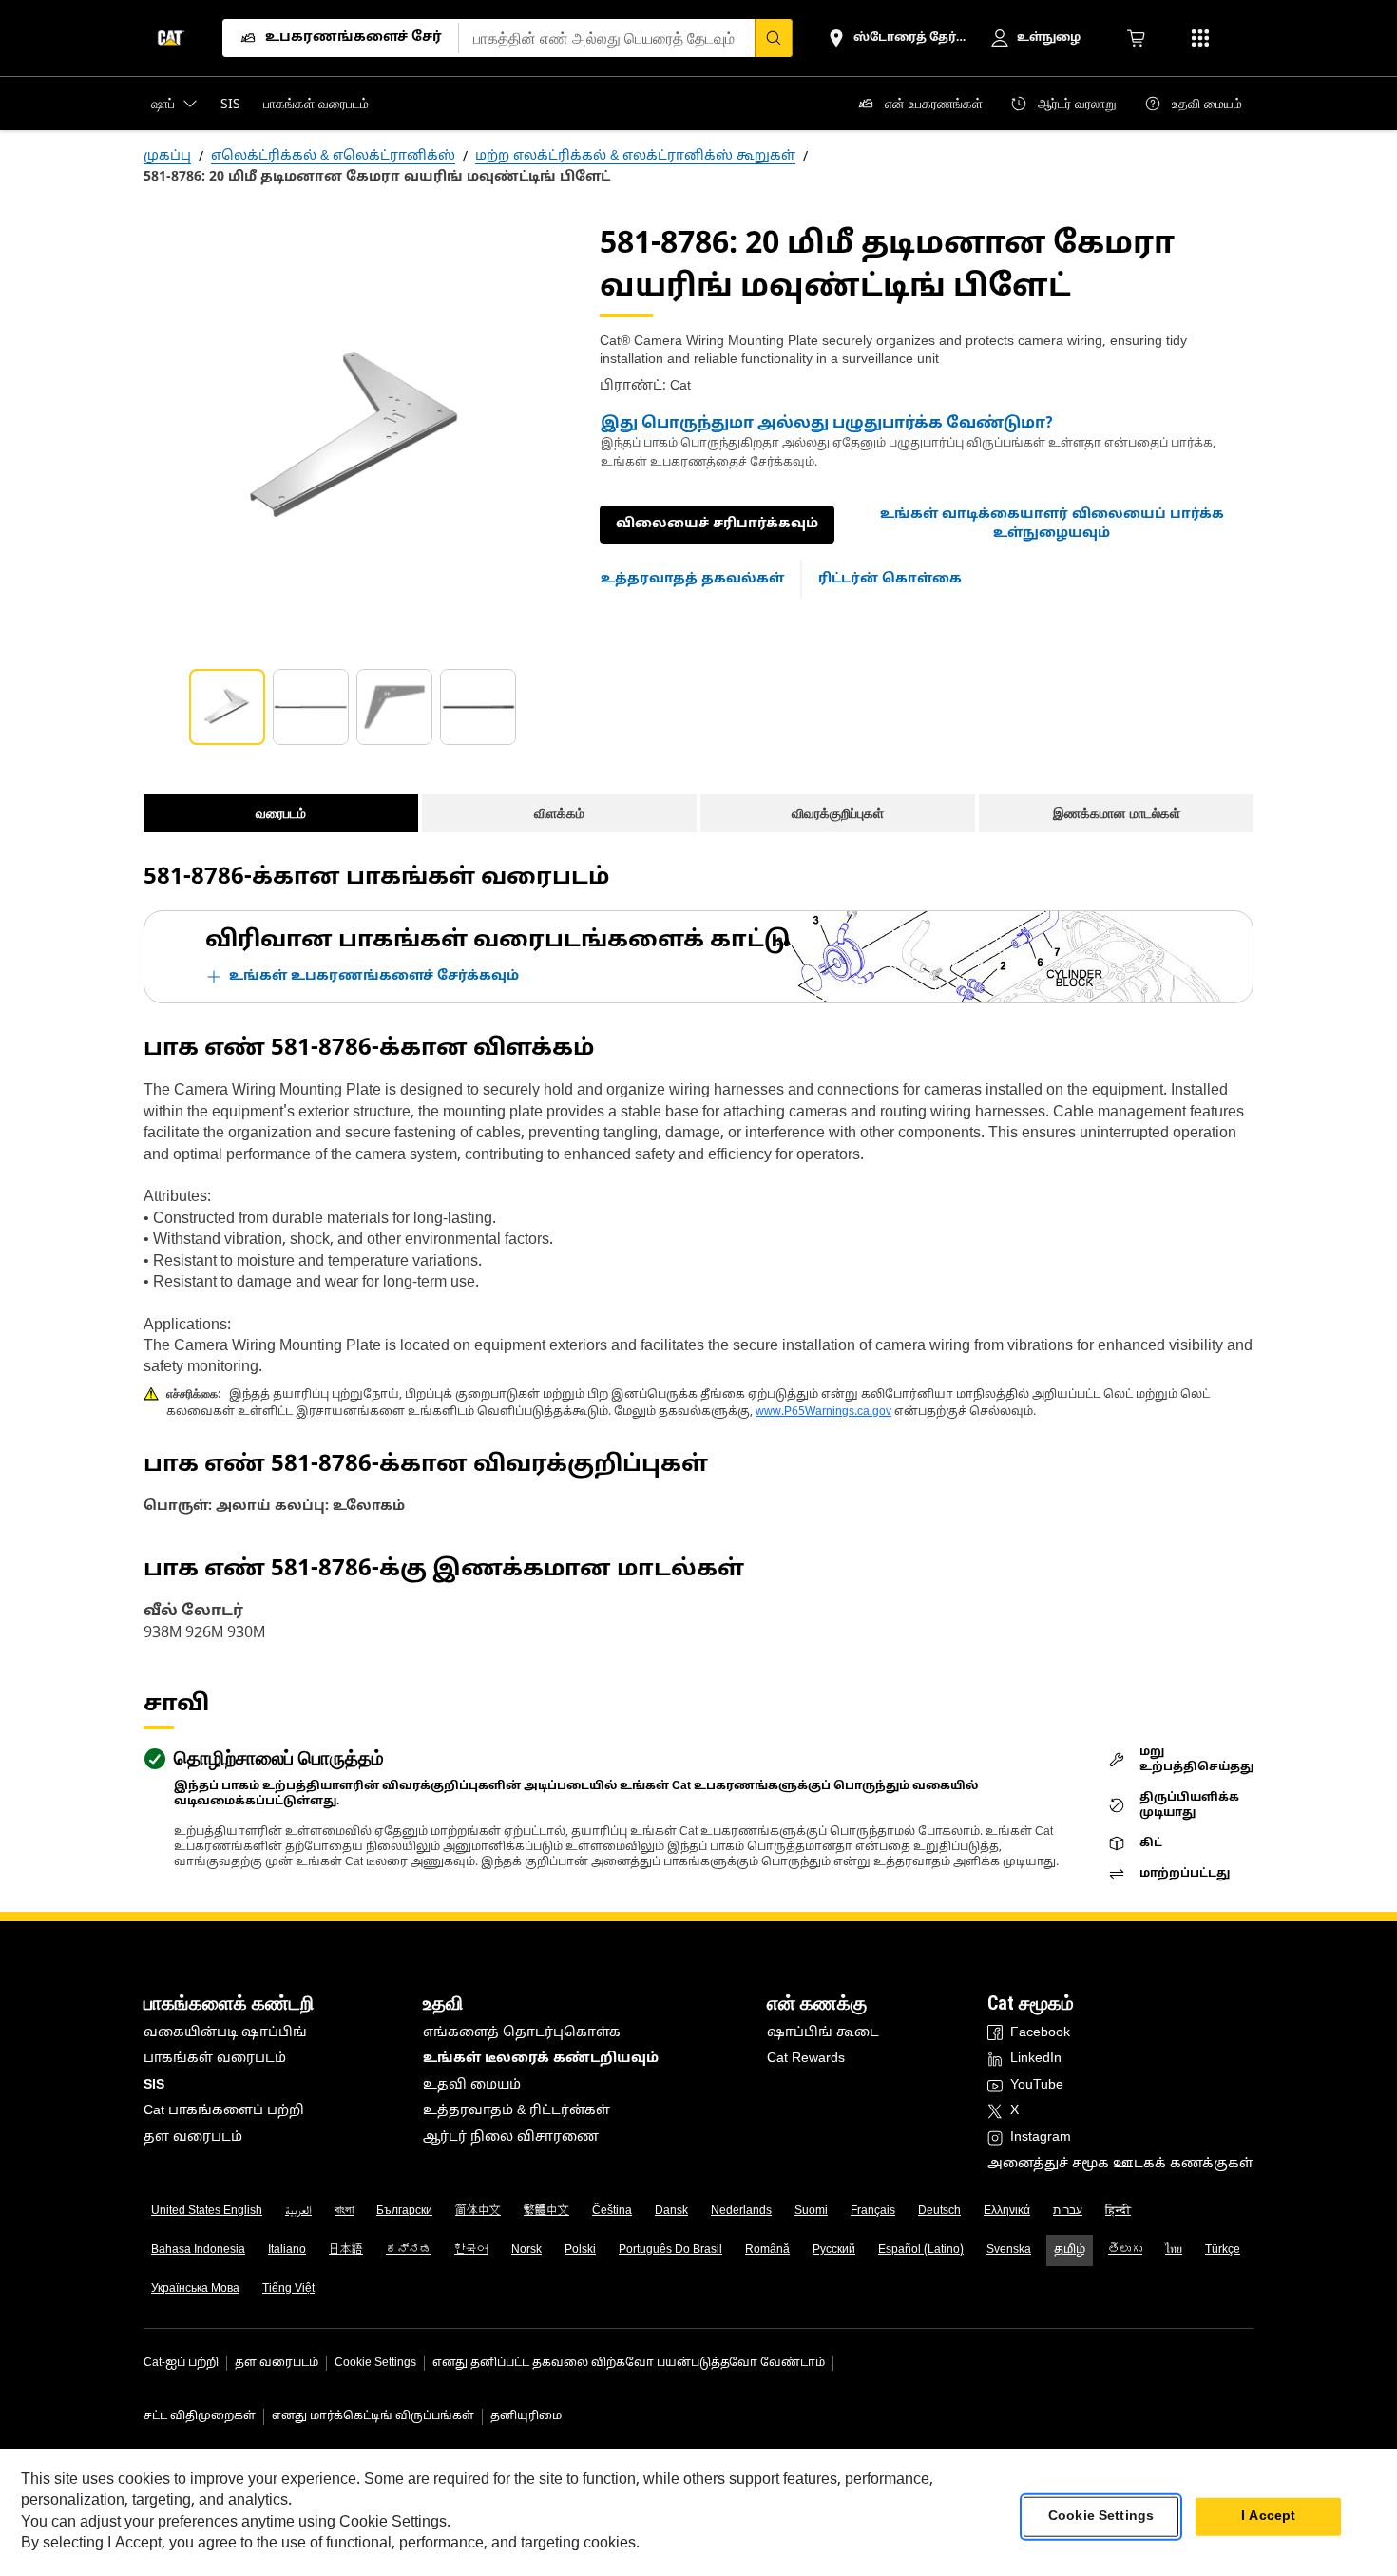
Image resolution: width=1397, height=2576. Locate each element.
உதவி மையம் (472, 2085)
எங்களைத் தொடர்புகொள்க (522, 2033)
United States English (207, 2211)
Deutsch (939, 2211)
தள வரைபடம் (193, 2137)
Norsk (526, 2250)
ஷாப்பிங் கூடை (823, 2033)
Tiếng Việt (288, 2289)
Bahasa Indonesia (198, 2250)
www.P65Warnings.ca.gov (823, 1412)
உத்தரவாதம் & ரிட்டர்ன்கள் (517, 2111)
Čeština (612, 2211)
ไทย (1174, 2250)
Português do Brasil (670, 2250)
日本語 (346, 2250)
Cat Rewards (806, 2059)
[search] (774, 38)
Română (767, 2250)
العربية (298, 2211)
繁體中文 (546, 2211)
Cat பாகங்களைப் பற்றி (224, 2111)
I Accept (1268, 2517)
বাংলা (344, 2211)
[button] (1052, 524)
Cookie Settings (375, 2363)
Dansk (671, 2211)
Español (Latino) (921, 2250)
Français (873, 2211)
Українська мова (195, 2289)
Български (404, 2211)
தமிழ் (1070, 2250)
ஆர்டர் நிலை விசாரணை (511, 2137)
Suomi (811, 2211)
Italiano (287, 2250)
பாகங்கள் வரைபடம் (215, 2059)
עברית (1068, 2211)
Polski (580, 2250)
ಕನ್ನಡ (409, 2250)
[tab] (227, 707)
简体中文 (478, 2211)
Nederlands (741, 2211)
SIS (154, 2085)
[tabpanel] (356, 437)
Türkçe (1223, 2250)
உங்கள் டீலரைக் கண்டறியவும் (541, 2059)
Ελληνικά (1007, 2211)
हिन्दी (1118, 2211)
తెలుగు (1125, 2250)
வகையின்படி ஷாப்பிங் (225, 2033)
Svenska (1009, 2250)
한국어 (471, 2250)
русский (834, 2250)
